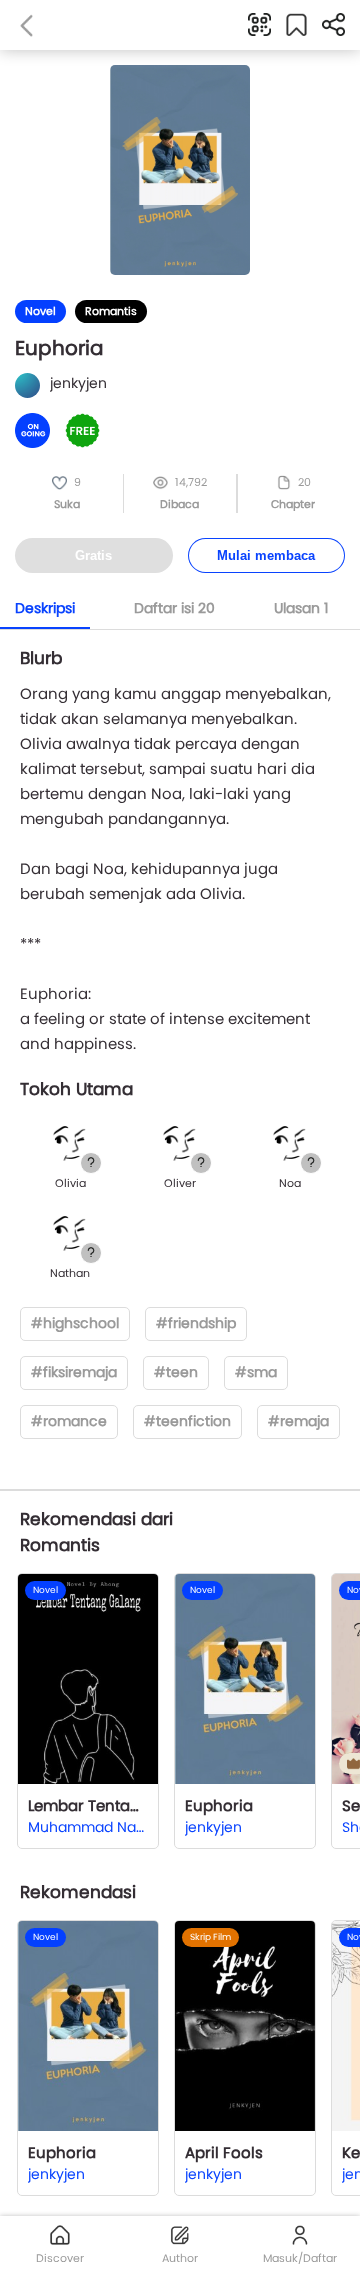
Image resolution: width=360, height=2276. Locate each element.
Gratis (93, 555)
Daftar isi (174, 608)
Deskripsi (45, 608)
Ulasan (301, 608)
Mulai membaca (266, 555)
